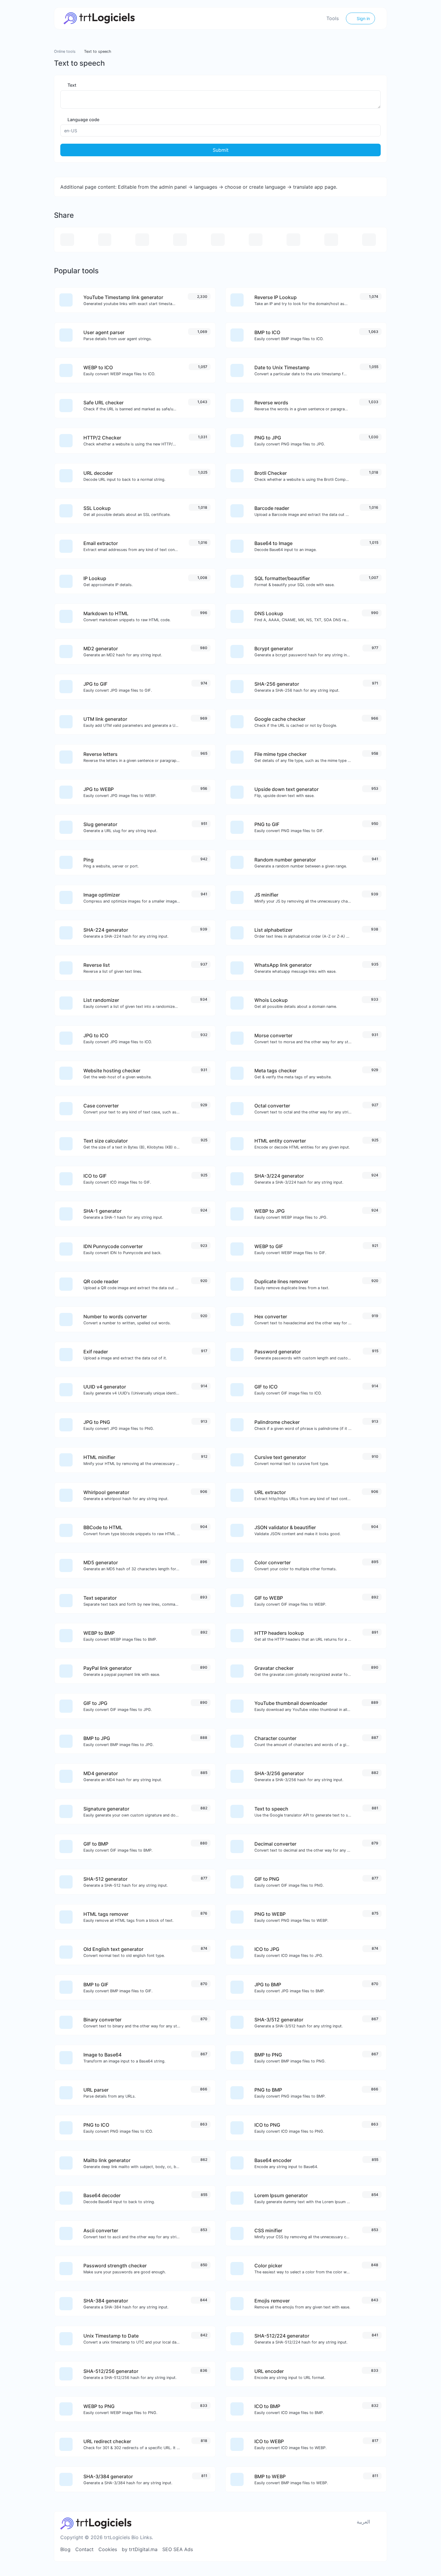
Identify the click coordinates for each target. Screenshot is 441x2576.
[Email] (377, 2549)
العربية (363, 2522)
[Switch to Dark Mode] (378, 2522)
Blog (65, 2549)
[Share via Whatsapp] (331, 240)
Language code (83, 120)
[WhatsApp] (367, 2549)
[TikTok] (347, 2549)
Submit (221, 150)
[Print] (105, 240)
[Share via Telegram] (369, 240)
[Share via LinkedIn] (256, 240)
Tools (333, 18)
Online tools (65, 51)
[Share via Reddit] (293, 240)
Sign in (363, 18)
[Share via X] (180, 240)
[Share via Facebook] (142, 240)
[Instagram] (337, 2549)
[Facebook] (327, 2549)
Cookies (108, 2549)
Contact (84, 2549)
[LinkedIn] (357, 2549)
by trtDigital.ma (140, 2549)
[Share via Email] (67, 240)
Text (71, 85)
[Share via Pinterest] (218, 240)
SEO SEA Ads (178, 2549)
